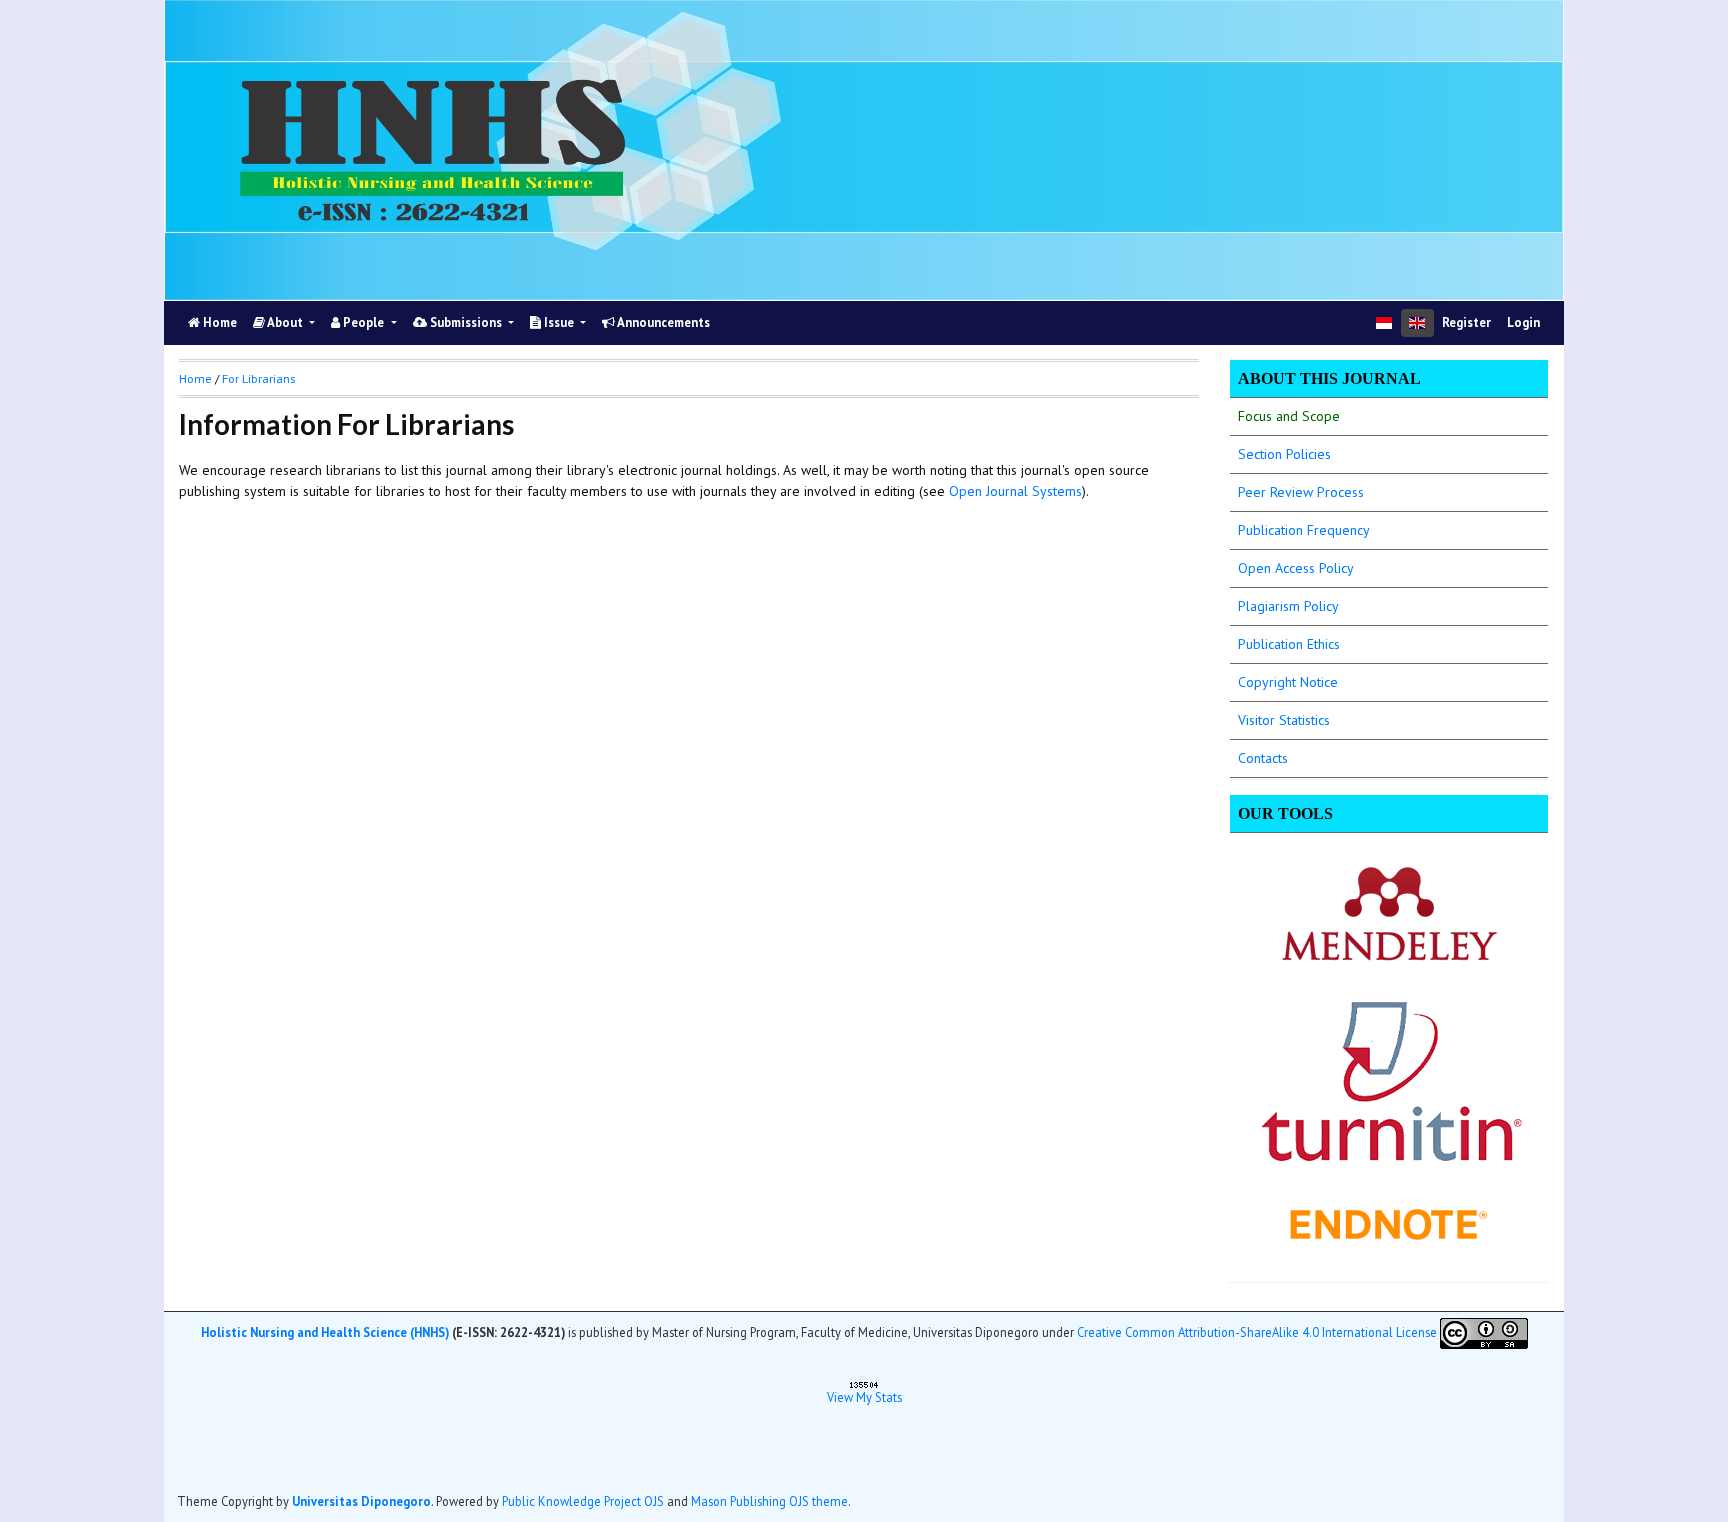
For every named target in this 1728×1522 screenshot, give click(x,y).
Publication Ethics (1289, 644)
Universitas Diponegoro (361, 1501)
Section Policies (1284, 454)
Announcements (662, 322)
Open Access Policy (1296, 568)
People (363, 322)
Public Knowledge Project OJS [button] (583, 1501)
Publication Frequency (1304, 530)
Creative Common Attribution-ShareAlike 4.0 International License (1257, 1332)
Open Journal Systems (1015, 491)
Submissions (466, 322)
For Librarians (258, 378)
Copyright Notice (1288, 682)
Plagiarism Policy (1288, 606)
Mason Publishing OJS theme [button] (769, 1501)
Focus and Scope (1289, 416)
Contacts (1263, 758)
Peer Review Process (1301, 492)
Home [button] (195, 378)
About (285, 322)
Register (1466, 322)
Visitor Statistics (1284, 720)
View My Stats (864, 1397)
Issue (559, 322)
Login (1523, 322)
